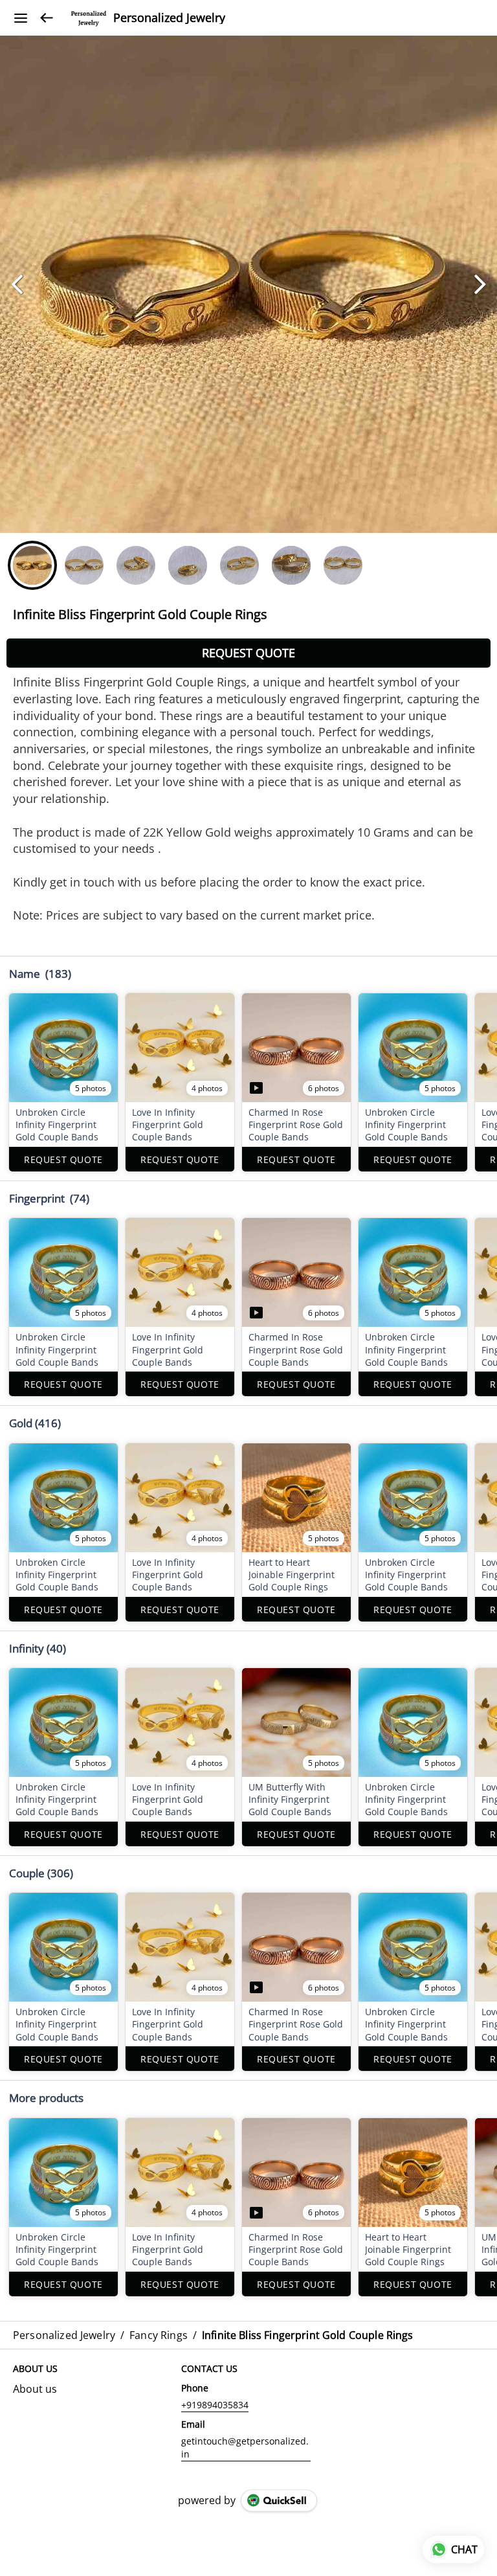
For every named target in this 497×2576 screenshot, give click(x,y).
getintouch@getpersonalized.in (245, 2447)
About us (35, 2389)
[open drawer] (21, 18)
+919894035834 (215, 2405)
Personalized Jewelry (169, 18)
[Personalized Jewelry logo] (89, 18)
